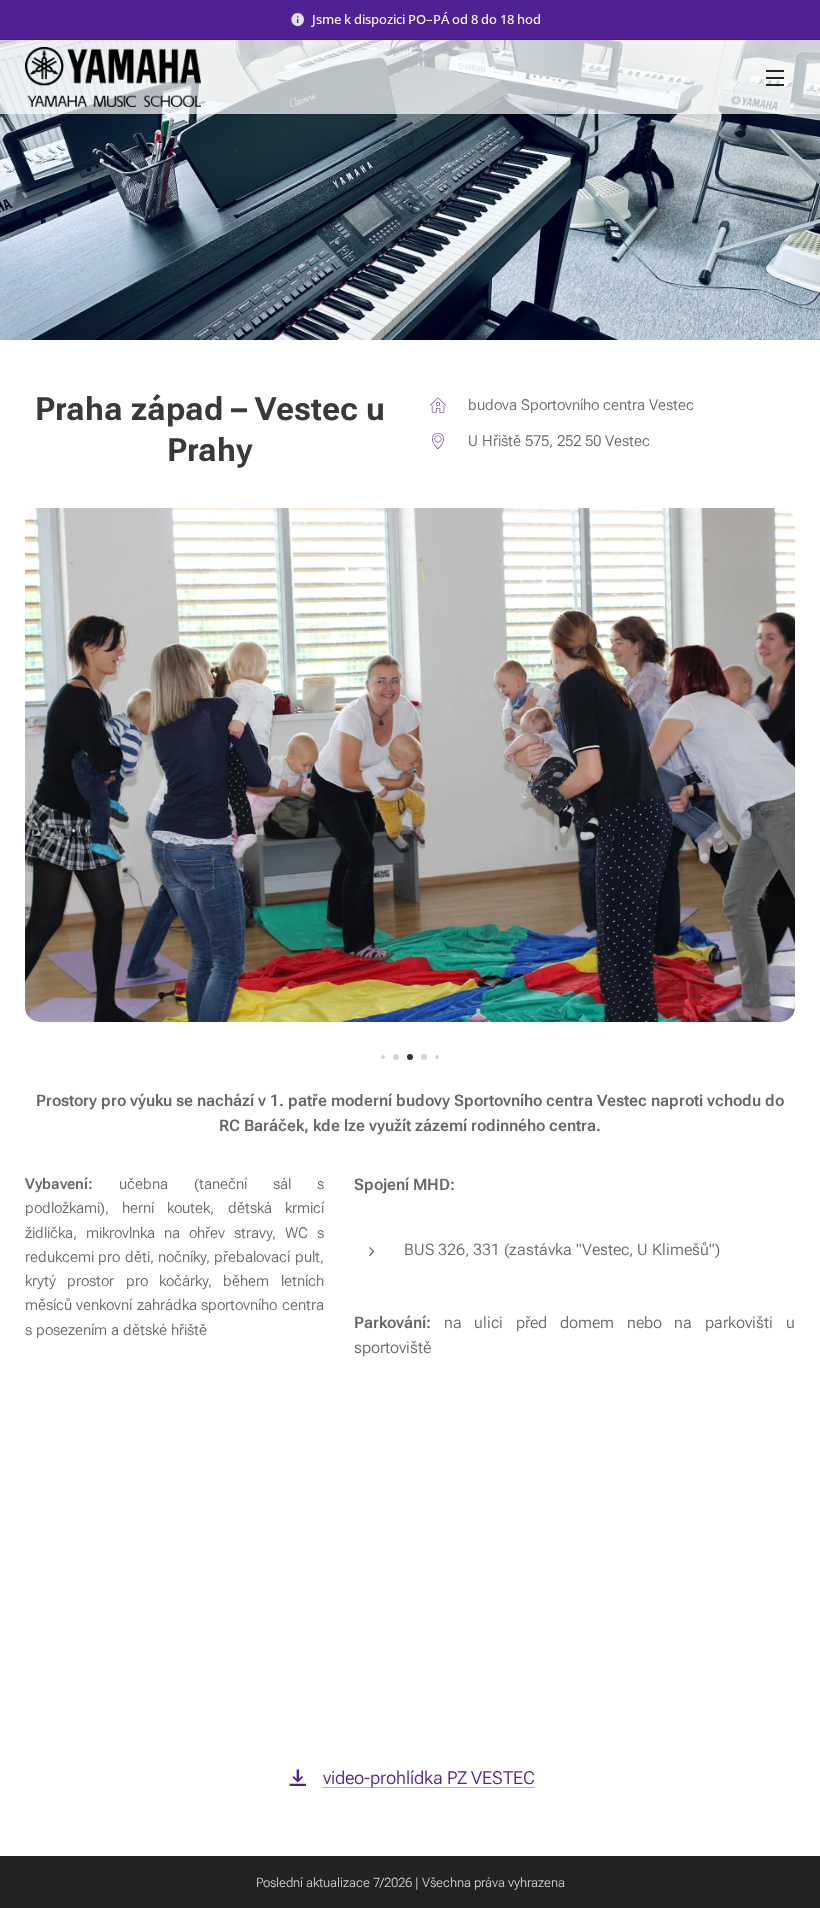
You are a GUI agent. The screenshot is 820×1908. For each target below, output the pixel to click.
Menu (775, 77)
